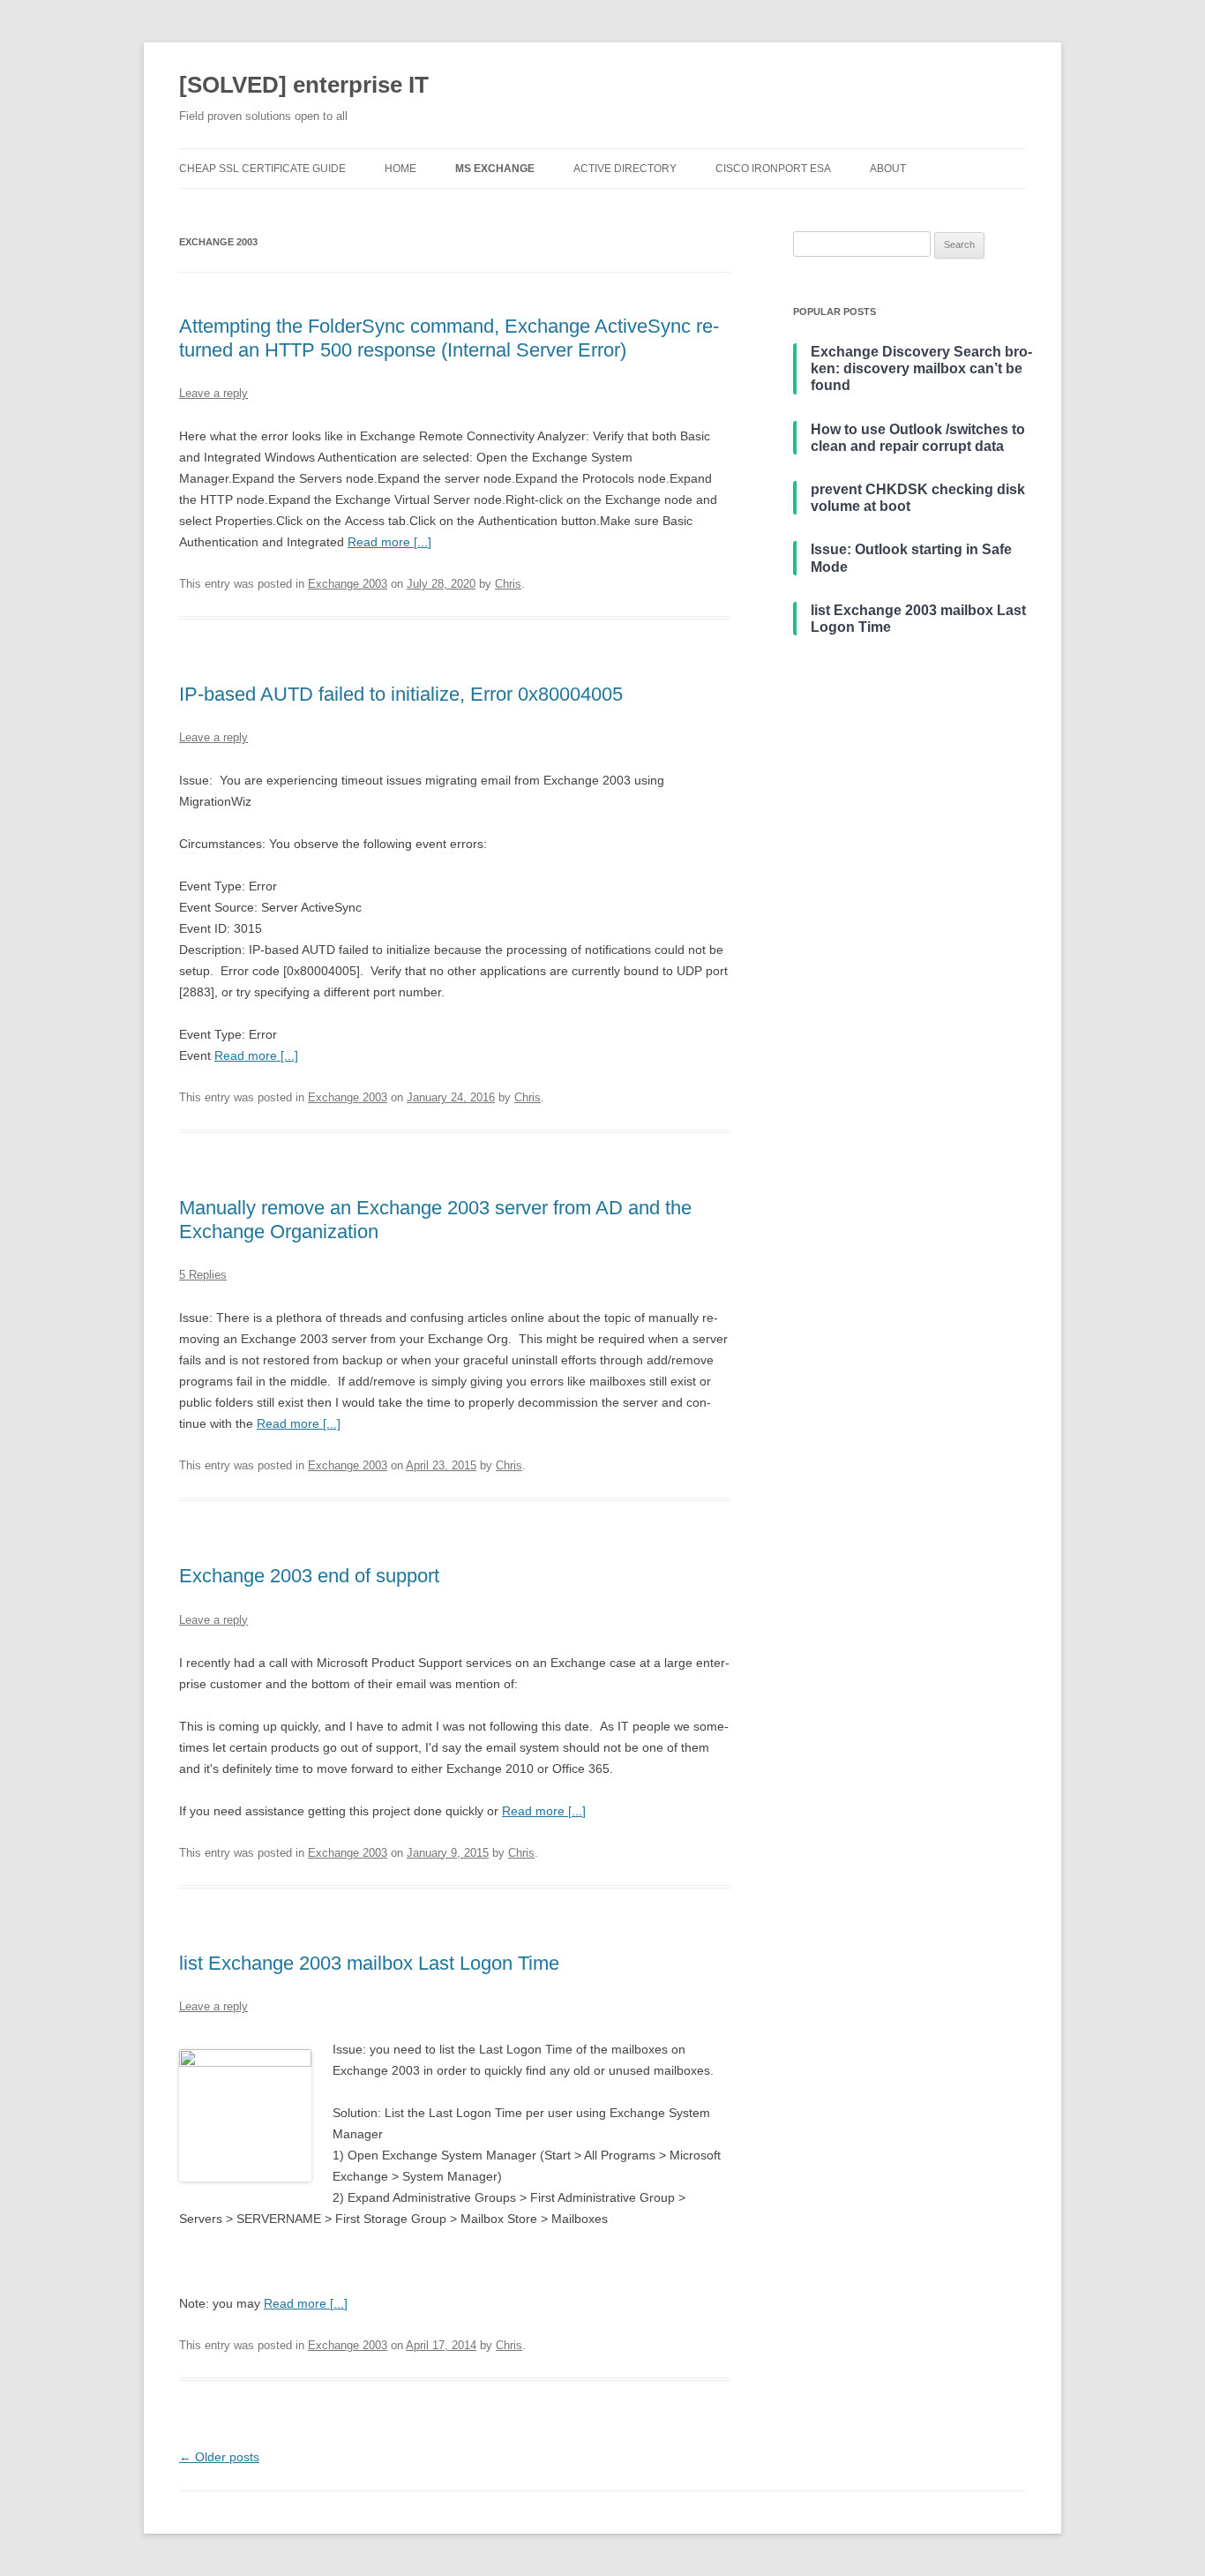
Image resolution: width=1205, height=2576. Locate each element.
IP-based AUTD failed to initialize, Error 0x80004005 (401, 694)
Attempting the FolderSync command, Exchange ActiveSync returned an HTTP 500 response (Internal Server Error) (449, 338)
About (888, 169)
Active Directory (625, 169)
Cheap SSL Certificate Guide (262, 169)
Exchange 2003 (348, 584)
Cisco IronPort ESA (773, 169)
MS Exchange (495, 169)
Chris (508, 584)
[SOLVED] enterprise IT (304, 85)
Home (400, 169)
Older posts (219, 2457)
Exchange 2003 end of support (309, 1576)
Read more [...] (389, 542)
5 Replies (203, 1275)
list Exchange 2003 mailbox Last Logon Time (369, 1963)
